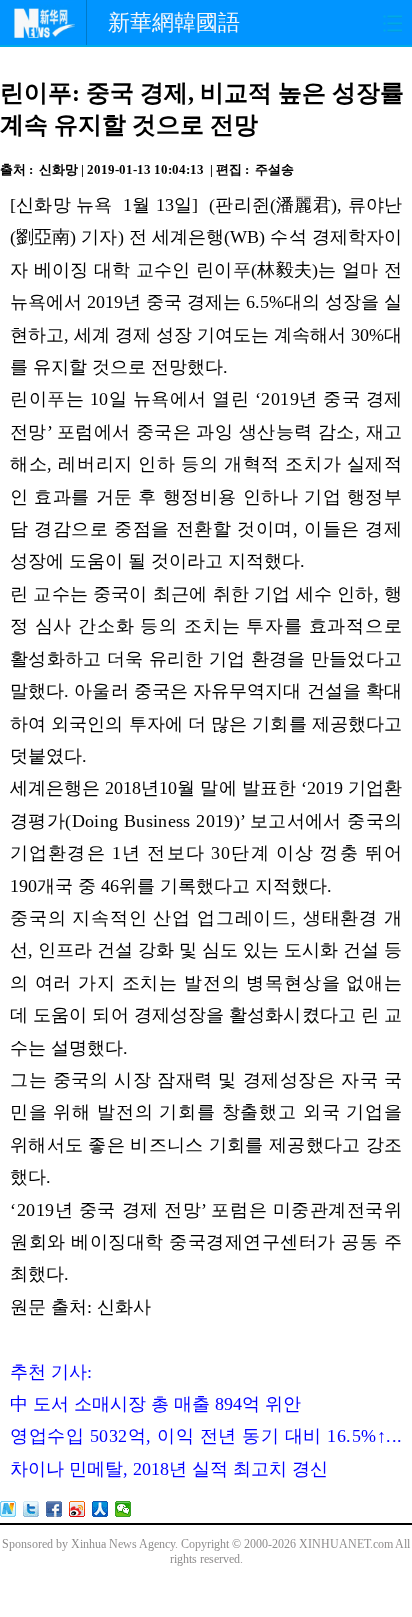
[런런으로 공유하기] (100, 1509)
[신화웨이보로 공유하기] (8, 1509)
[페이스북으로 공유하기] (54, 1509)
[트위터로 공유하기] (31, 1509)
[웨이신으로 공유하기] (123, 1509)
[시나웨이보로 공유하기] (77, 1509)
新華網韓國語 (174, 22)
